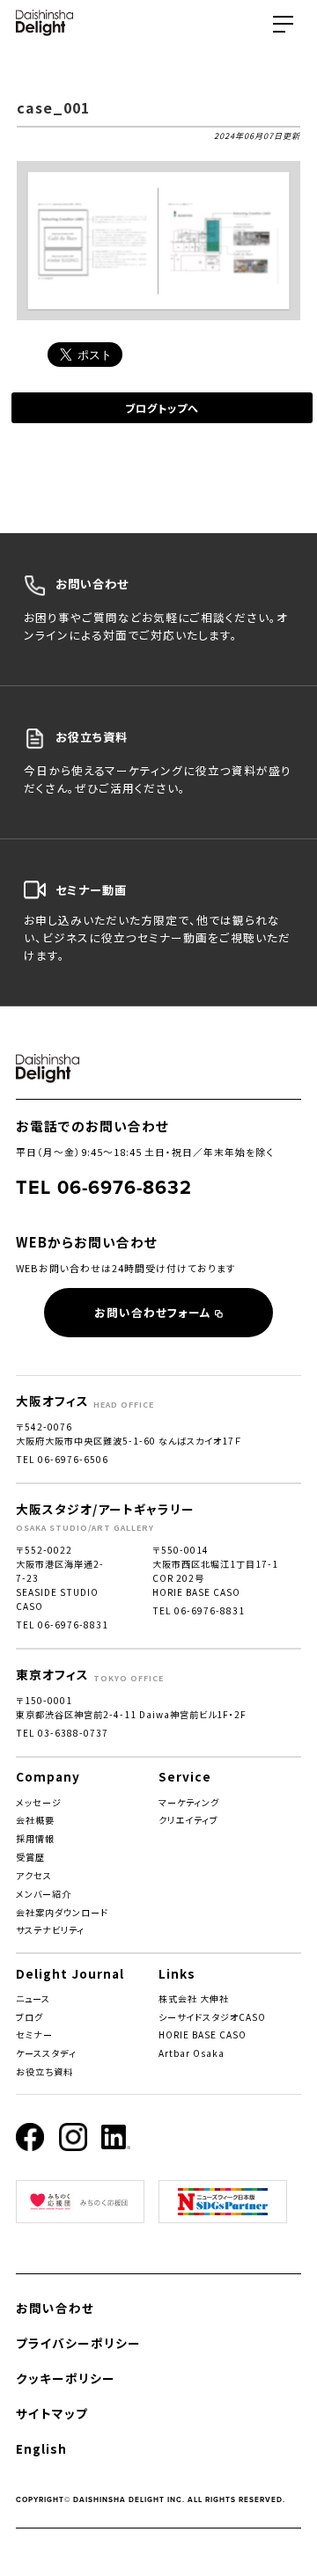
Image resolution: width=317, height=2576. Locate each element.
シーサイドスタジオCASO (212, 2017)
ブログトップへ (162, 408)
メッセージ (39, 1802)
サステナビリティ (50, 1930)
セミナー (34, 2034)
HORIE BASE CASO (203, 2034)
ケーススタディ (46, 2053)
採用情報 (35, 1838)
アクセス (34, 1875)
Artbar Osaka (192, 2053)
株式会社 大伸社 (194, 1998)
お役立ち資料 (44, 2071)
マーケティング (189, 1802)
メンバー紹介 (44, 1894)
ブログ (29, 2017)
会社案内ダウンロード (62, 1912)
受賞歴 (30, 1857)
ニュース (33, 1998)
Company (48, 1776)
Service (185, 1776)
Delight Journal (70, 1973)
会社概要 (35, 1820)
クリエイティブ (188, 1820)
